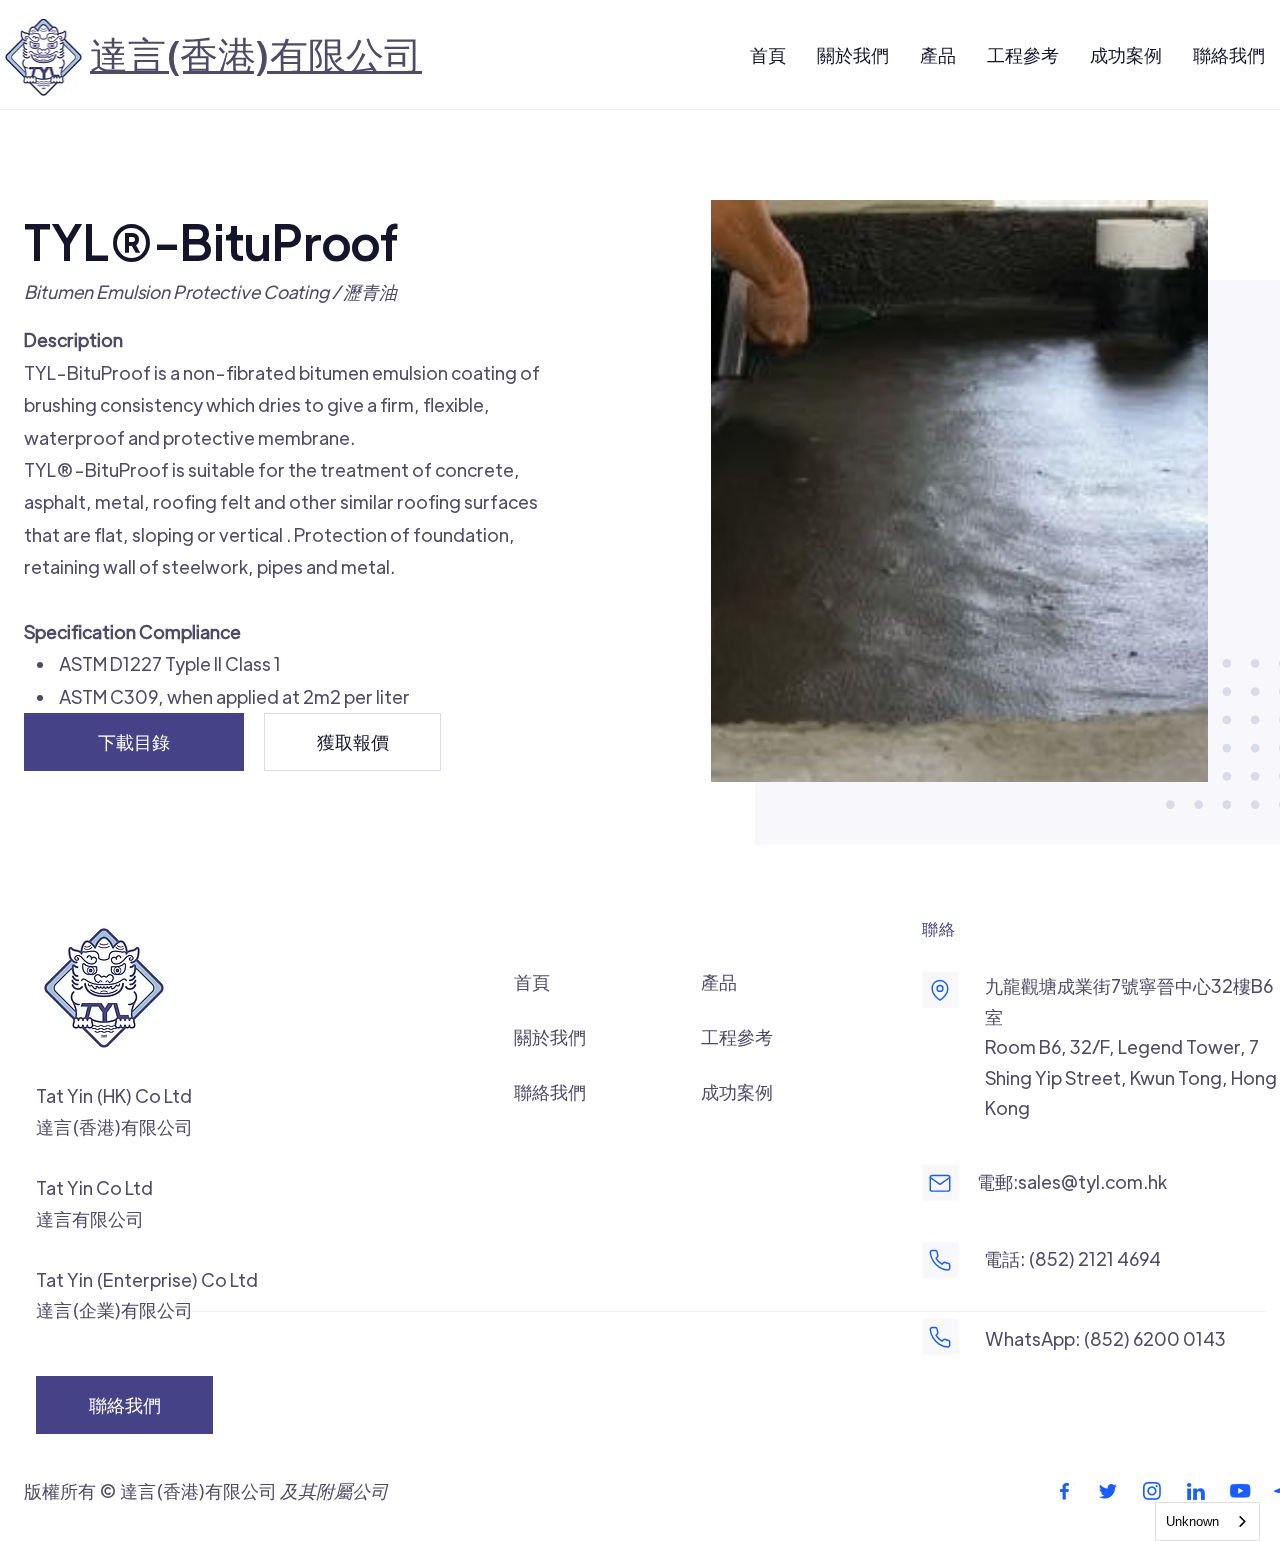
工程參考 (737, 1036)
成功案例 (737, 1091)
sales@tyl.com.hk (1092, 1181)
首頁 (532, 981)
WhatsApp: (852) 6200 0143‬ (1105, 1338)
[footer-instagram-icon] (1152, 1491)
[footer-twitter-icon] (1108, 1491)
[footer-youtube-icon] (1240, 1491)
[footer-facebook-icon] (1064, 1491)
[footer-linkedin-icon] (1196, 1491)
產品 (719, 981)
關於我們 (550, 1036)
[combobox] (1207, 1521)
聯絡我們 (550, 1091)
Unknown (1192, 1521)
